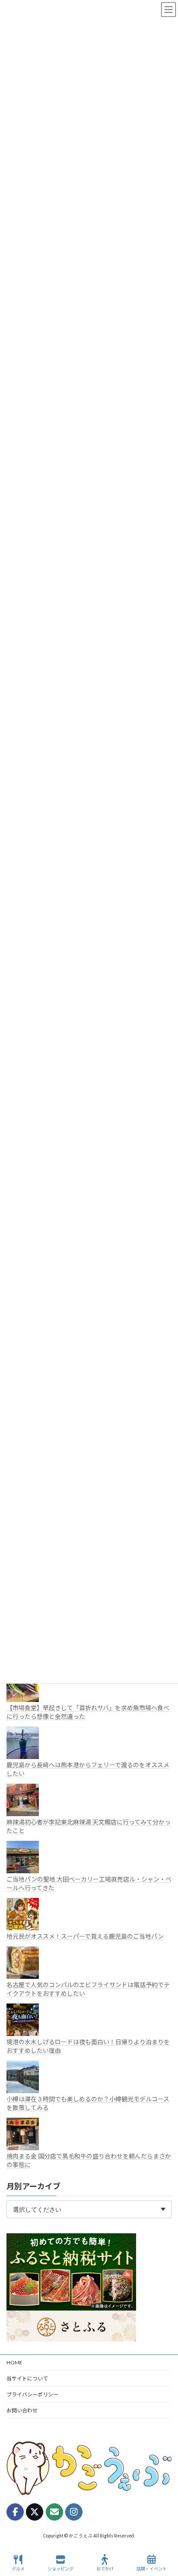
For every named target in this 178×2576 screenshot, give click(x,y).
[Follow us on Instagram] (74, 2512)
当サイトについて (27, 2378)
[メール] (54, 2512)
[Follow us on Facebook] (15, 2512)
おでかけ (105, 2569)
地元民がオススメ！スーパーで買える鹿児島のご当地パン (85, 1936)
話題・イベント (152, 2569)
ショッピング (60, 2569)
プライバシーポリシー (32, 2394)
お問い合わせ (22, 2410)
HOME (14, 2362)
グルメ (18, 2569)
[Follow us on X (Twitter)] (35, 2512)
